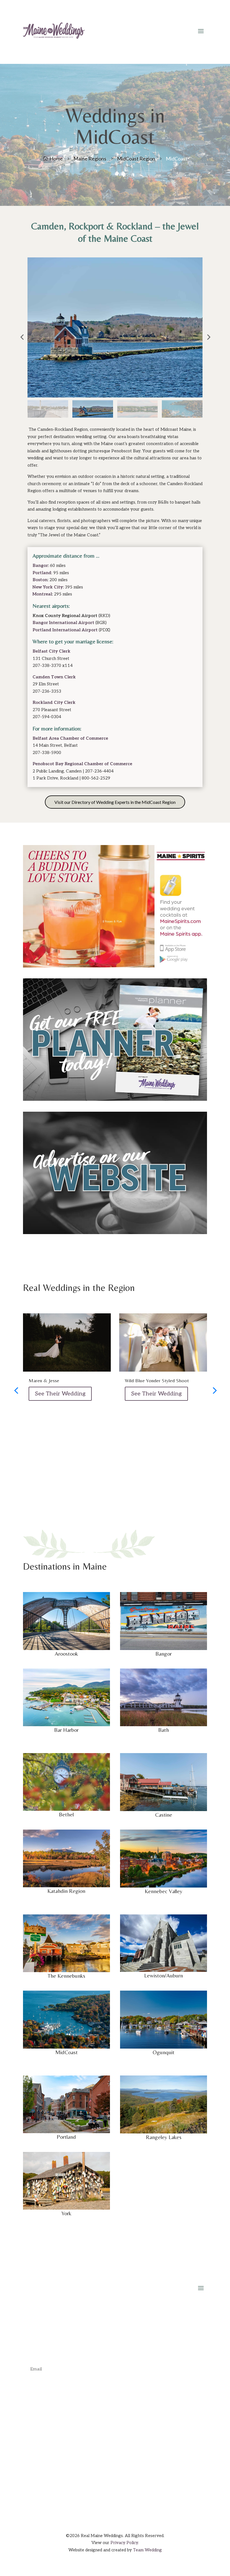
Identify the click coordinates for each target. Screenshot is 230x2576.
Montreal (42, 594)
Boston (40, 580)
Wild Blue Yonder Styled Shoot (157, 1380)
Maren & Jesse (44, 1380)
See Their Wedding (60, 1394)
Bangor (40, 566)
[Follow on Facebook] (104, 2481)
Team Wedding (147, 2550)
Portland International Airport (65, 630)
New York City (48, 587)
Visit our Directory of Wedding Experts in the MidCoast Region (115, 802)
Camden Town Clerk (54, 677)
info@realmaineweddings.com (122, 2424)
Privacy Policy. (125, 2543)
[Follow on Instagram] (115, 2481)
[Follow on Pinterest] (126, 2481)
